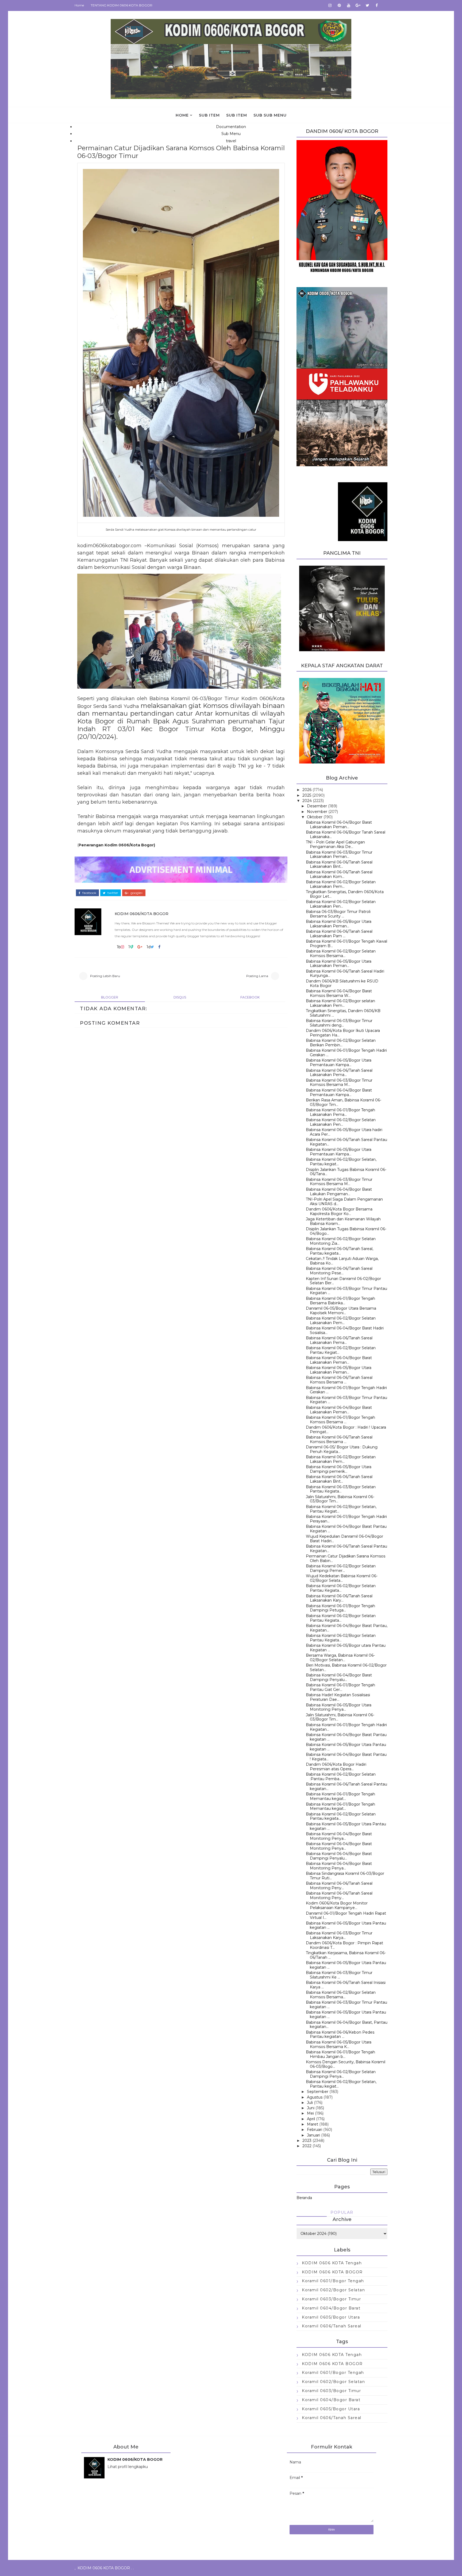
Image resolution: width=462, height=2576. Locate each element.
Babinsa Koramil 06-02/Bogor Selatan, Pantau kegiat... (341, 1162)
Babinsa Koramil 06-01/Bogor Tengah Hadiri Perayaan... (346, 1519)
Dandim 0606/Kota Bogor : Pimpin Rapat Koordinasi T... (344, 1945)
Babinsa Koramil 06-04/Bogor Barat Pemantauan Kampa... (339, 1092)
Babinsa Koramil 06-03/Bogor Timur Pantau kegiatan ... (346, 2005)
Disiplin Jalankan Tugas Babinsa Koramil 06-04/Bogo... (346, 1231)
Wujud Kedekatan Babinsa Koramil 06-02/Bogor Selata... (342, 1578)
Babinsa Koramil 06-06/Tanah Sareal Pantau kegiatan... (346, 1786)
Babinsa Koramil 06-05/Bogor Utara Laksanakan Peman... (339, 924)
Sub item (209, 115)
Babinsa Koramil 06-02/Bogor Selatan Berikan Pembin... (341, 1043)
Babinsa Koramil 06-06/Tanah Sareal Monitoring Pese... (339, 1271)
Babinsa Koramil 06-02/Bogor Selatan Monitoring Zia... (341, 1241)
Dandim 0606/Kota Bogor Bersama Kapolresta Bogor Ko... (339, 1211)
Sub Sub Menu (270, 115)
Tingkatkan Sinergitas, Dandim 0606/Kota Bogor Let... (345, 894)
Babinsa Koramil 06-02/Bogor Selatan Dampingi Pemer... (341, 1568)
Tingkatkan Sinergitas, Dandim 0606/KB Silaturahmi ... (343, 1013)
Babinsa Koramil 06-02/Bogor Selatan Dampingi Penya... (341, 2074)
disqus (180, 997)
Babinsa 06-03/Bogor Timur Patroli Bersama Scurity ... (338, 914)
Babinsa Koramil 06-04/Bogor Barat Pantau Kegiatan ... (346, 1529)
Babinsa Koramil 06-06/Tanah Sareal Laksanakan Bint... (339, 864)
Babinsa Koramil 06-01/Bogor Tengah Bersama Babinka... (340, 1301)
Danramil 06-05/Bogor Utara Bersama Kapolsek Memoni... (341, 1311)
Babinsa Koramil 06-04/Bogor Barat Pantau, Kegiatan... (347, 1628)
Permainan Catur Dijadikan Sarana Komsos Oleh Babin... (346, 1558)
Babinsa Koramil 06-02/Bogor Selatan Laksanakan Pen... (341, 904)
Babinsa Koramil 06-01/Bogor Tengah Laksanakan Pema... (340, 1112)
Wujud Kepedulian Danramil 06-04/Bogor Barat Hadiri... (344, 1539)
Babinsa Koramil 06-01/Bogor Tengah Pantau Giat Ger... (340, 1687)
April (311, 2119)
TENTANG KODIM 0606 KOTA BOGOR (122, 5)
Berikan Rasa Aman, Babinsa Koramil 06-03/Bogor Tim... (344, 1102)
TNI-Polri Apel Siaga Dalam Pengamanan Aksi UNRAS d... (344, 1202)
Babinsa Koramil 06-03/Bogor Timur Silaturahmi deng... (339, 1023)
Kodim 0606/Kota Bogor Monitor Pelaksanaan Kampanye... (337, 1905)
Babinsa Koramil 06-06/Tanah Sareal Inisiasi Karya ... (346, 1985)
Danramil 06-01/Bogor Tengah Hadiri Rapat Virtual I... (346, 1916)
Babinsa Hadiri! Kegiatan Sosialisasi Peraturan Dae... (338, 1697)
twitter (112, 893)
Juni (311, 2108)
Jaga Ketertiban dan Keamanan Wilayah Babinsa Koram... (343, 1221)
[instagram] (330, 5)
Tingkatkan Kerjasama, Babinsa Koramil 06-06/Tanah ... (346, 1955)
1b (119, 947)
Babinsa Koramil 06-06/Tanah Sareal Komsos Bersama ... (339, 1380)
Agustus (315, 2097)
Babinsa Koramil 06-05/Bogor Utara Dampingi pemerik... (339, 1469)
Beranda (304, 2198)
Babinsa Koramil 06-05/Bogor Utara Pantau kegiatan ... (346, 1747)
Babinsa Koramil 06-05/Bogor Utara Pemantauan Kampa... (339, 1063)
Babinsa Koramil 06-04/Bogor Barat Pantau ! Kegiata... (346, 1757)
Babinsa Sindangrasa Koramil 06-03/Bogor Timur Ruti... (345, 1876)
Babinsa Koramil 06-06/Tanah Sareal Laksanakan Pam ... (339, 934)
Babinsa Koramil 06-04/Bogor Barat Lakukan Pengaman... (339, 1192)
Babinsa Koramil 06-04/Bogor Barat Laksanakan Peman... (339, 825)
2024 (307, 801)
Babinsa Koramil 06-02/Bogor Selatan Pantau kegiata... (341, 1816)
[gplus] (358, 5)
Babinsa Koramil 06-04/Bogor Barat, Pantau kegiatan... (347, 2025)
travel (231, 141)
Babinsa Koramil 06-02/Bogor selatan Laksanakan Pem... (340, 1003)
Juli (310, 2103)
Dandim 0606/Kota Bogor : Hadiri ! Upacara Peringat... (346, 1430)
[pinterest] (339, 5)
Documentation (231, 127)
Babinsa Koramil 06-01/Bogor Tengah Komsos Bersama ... (340, 1420)
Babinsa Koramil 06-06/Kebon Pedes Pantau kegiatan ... (340, 2035)
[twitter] (367, 5)
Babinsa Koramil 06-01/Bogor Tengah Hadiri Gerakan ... (346, 1053)
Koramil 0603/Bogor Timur (331, 2299)
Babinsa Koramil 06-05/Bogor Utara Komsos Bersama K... (339, 2044)
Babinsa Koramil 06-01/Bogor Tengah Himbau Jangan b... (340, 2054)
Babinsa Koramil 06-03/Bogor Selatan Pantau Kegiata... (341, 1489)
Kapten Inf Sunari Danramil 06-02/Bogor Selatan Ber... (343, 1281)
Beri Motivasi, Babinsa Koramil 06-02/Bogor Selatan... (346, 1667)
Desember (317, 806)
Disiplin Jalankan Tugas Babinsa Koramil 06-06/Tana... (346, 1172)
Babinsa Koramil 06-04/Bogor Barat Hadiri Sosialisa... (345, 1330)
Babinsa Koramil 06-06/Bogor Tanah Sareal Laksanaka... (346, 834)
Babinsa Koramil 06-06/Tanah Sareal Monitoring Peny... (339, 1886)
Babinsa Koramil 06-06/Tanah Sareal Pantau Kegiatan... (346, 1142)
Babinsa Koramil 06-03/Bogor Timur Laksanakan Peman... (339, 855)
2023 (307, 2141)
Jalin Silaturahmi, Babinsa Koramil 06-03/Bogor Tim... (340, 1499)
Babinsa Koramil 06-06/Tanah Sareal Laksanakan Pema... (339, 1073)
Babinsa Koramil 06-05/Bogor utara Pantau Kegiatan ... (346, 1648)
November (317, 812)
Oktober (315, 817)
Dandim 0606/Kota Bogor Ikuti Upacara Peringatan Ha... (343, 1033)
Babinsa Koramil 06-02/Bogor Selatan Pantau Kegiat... (341, 1350)
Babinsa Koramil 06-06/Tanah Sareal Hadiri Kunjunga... (345, 973)
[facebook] (377, 5)
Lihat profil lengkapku (128, 2467)
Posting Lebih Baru (105, 976)
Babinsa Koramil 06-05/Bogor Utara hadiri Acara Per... (344, 1132)
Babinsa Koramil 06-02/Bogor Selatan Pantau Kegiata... (341, 1588)
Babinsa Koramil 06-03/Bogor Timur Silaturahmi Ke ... (339, 1975)
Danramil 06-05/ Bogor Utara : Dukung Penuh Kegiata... (342, 1449)
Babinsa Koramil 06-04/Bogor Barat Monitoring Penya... (339, 1836)
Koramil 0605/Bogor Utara (331, 2317)
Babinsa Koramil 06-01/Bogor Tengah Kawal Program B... (346, 944)
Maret (313, 2124)
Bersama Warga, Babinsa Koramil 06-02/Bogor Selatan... (340, 1658)
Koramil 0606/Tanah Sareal (332, 2326)
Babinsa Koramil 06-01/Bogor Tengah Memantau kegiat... (340, 1796)
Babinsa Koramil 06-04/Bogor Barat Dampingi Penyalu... (339, 1677)
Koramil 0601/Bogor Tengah (333, 2281)
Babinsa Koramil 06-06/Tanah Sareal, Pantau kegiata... (340, 1251)
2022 (307, 2146)
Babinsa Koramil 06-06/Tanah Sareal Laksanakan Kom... (339, 874)
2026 (307, 790)
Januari (313, 2135)
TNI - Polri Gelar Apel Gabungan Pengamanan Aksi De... (335, 844)
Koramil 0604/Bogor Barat (331, 2308)
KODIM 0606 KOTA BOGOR (332, 2272)
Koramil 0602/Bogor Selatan (333, 2290)
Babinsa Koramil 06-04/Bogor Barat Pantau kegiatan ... (346, 1737)
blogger (110, 997)
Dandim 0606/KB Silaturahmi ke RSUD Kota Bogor (342, 983)
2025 (307, 795)
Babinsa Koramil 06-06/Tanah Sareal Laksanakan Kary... (339, 1598)
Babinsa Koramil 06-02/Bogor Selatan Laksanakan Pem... (341, 884)
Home (79, 5)
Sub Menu (231, 134)
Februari (315, 2130)
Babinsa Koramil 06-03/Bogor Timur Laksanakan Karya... (339, 1935)
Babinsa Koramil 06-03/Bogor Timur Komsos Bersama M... (339, 1083)
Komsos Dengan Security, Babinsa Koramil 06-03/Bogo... (346, 2064)
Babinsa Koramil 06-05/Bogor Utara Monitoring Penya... (339, 1707)
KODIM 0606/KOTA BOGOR (142, 914)
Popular (342, 2212)
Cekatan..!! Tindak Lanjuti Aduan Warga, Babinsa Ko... (342, 1261)
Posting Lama (257, 976)
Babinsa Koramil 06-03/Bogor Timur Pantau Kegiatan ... (346, 1291)
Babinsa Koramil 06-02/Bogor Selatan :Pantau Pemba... (341, 1777)
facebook (89, 893)
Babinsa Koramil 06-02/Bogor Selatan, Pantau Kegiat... (341, 1509)
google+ (136, 893)
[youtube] (349, 5)
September (318, 2092)
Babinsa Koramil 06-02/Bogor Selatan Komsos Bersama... (341, 953)
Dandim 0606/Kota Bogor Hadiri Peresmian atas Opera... (336, 1767)
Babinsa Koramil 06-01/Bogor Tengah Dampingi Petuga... (340, 1608)
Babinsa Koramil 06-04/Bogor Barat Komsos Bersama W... (339, 993)
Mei (310, 2113)
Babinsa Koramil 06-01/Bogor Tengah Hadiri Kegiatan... (346, 1727)
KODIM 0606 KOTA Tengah (332, 2263)
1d (149, 947)
